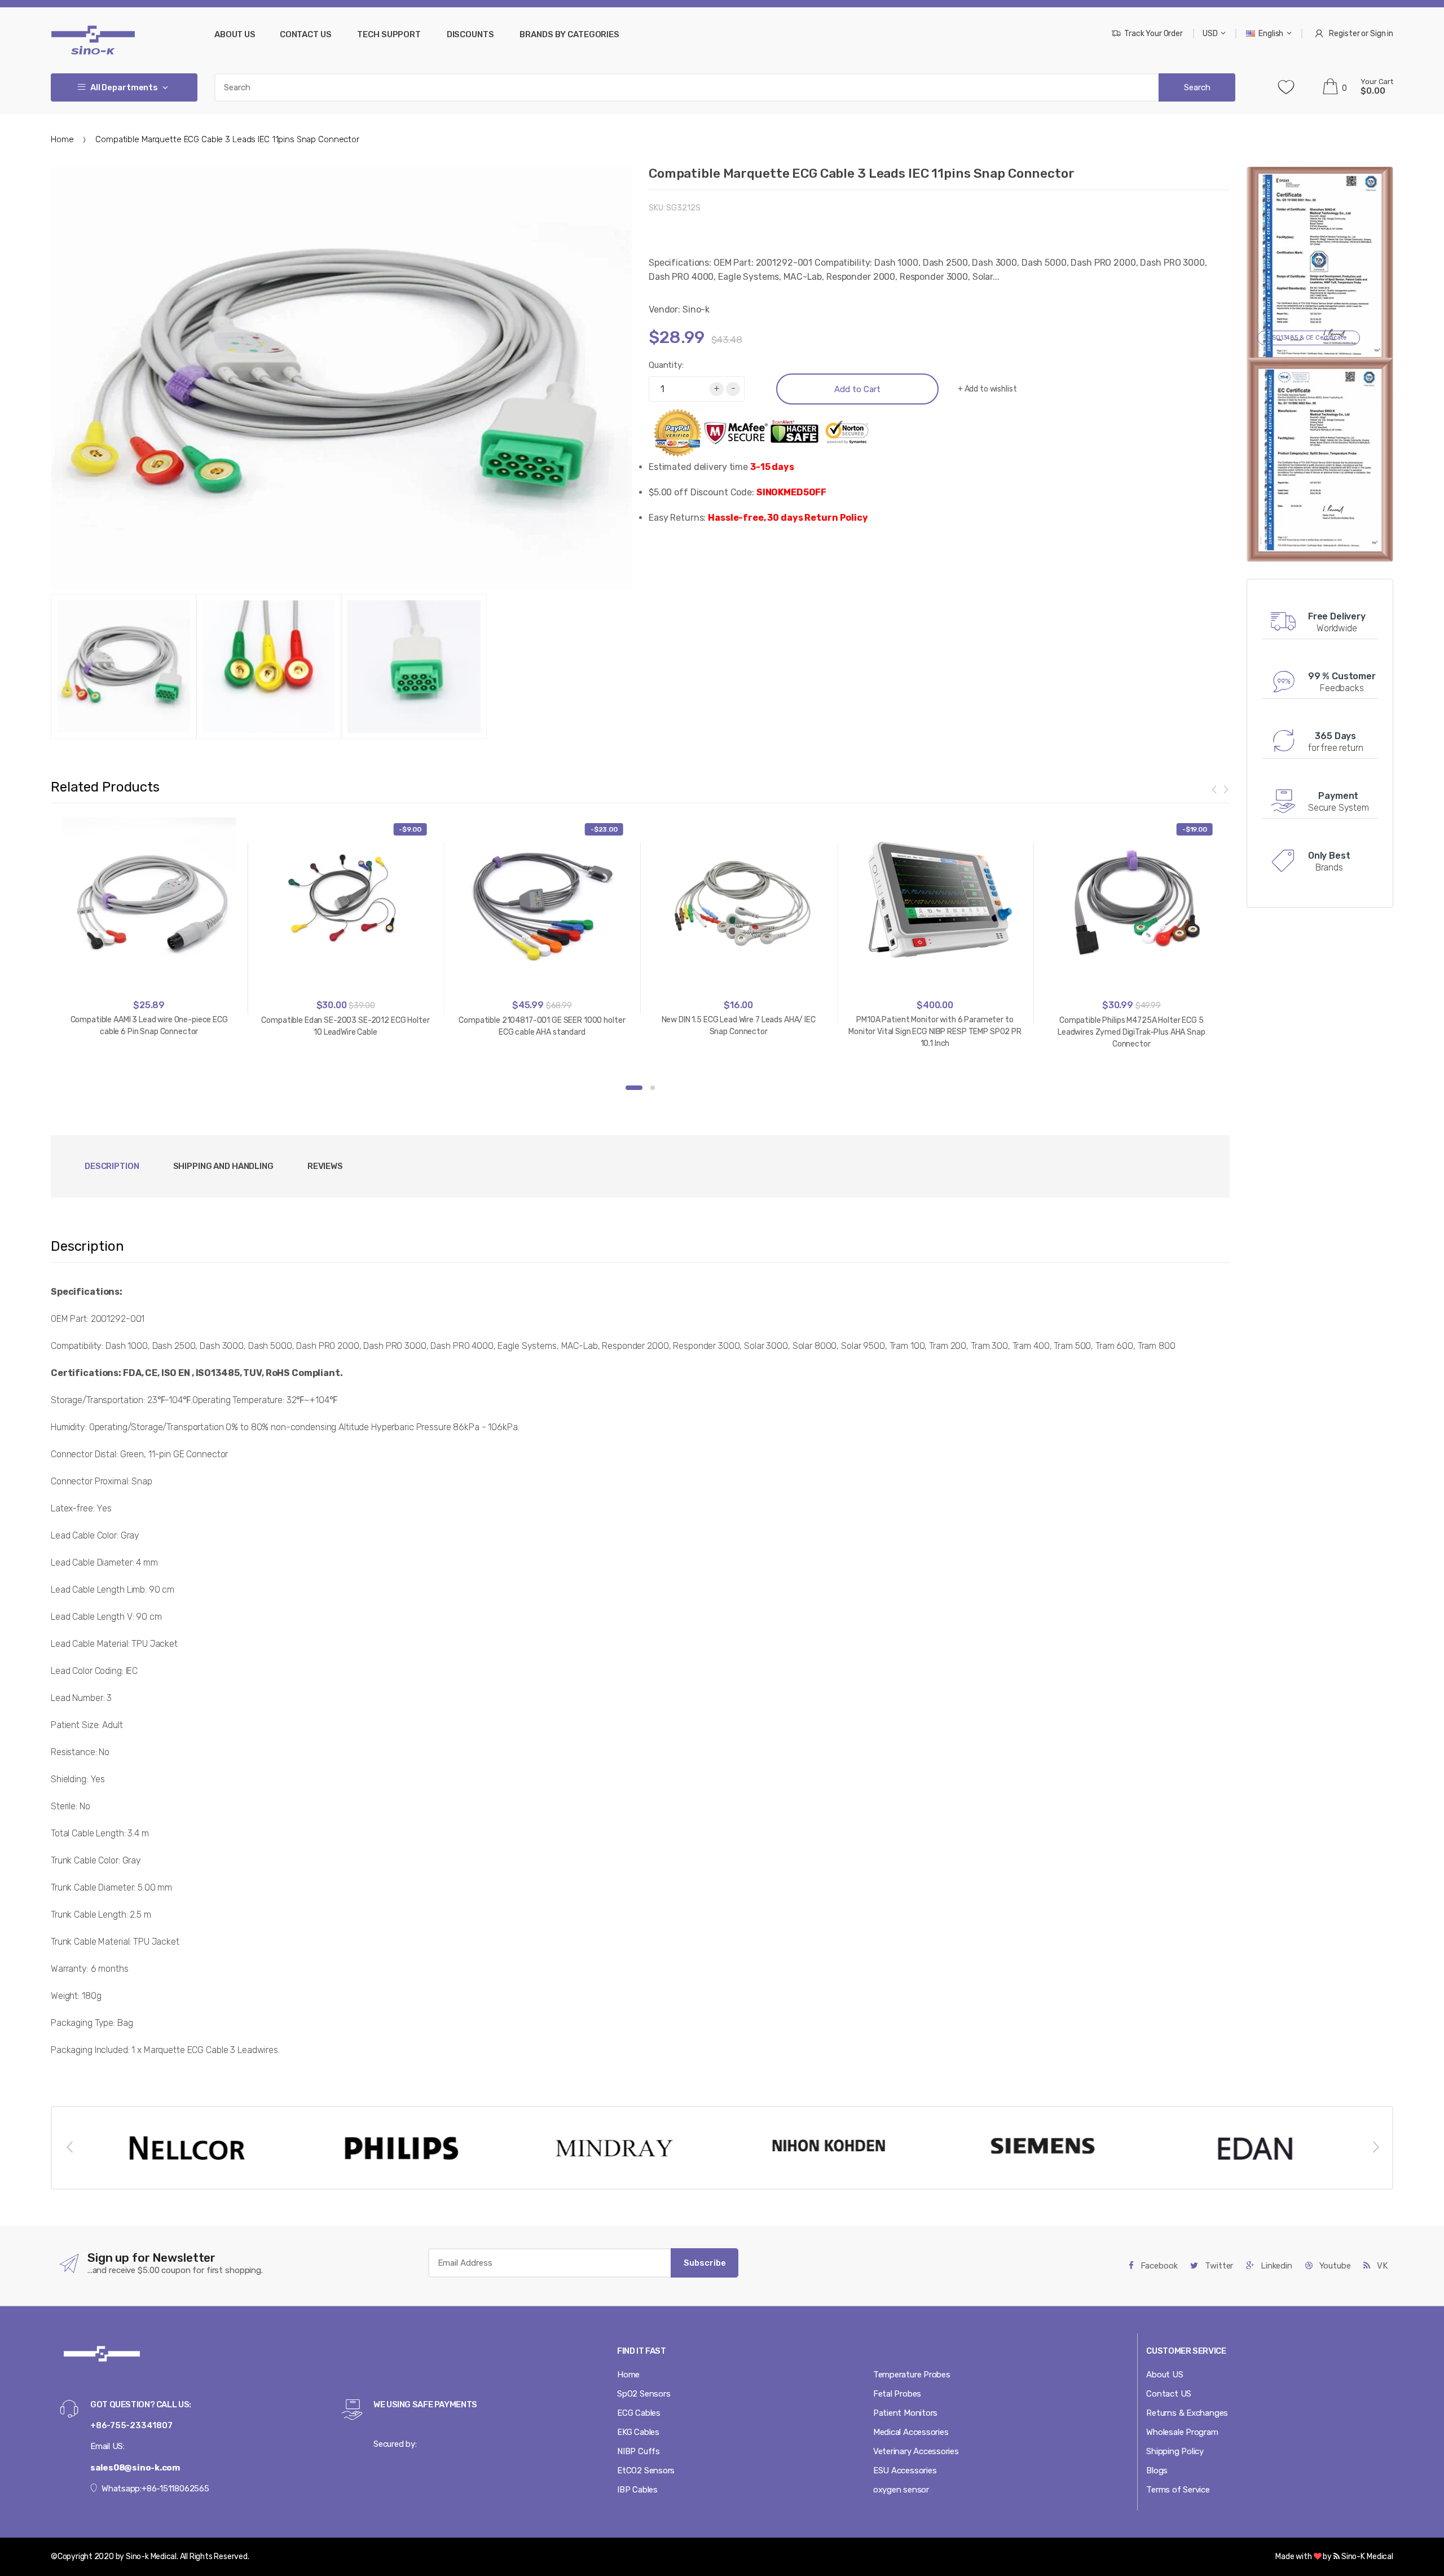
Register (1344, 34)
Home (62, 139)
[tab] (223, 1166)
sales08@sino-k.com (135, 2468)
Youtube (1334, 2266)
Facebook (1158, 2266)
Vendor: (664, 309)
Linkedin (1275, 2266)
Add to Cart (857, 389)
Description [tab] (112, 1166)
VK (1381, 2266)
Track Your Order (1154, 34)
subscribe (705, 2263)
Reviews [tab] (325, 1166)
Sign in (1382, 34)
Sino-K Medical (1366, 2557)
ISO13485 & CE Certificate (1309, 338)
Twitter (1218, 2266)
